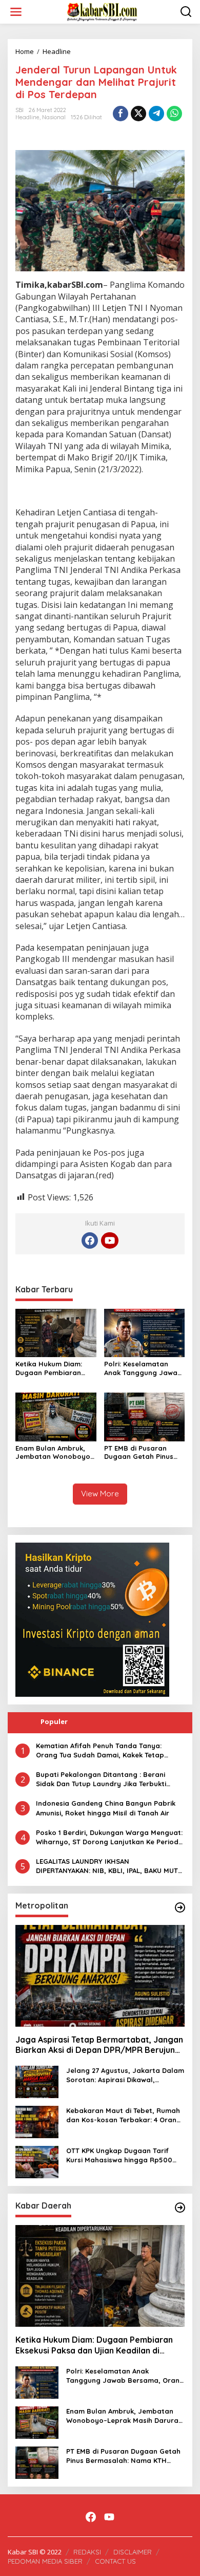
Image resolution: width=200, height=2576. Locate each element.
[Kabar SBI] (102, 11)
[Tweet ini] (138, 114)
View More (100, 1494)
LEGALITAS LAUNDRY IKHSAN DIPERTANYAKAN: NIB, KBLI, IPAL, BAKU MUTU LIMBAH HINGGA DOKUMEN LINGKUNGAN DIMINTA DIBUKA (109, 1866)
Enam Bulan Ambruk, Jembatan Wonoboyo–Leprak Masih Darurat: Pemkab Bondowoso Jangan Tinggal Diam (55, 1453)
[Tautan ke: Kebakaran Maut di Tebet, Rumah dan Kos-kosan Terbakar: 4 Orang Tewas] (37, 2121)
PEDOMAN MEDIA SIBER (45, 2561)
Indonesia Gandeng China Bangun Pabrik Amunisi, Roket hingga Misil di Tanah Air (106, 1808)
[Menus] (16, 12)
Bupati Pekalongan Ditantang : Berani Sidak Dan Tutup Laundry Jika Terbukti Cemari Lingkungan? (101, 1779)
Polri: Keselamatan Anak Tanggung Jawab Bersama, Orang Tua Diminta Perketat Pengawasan (143, 1368)
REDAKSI (87, 2552)
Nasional (54, 117)
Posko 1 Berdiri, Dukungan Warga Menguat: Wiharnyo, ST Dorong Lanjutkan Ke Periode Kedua (109, 1837)
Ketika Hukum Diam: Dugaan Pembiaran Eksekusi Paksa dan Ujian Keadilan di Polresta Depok (49, 1368)
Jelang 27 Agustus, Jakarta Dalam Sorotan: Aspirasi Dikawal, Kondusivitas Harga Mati (125, 2075)
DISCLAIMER (133, 2552)
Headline (27, 117)
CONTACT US (115, 2561)
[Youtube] (110, 1240)
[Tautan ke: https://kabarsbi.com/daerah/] (180, 2208)
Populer (54, 1721)
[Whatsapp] (174, 114)
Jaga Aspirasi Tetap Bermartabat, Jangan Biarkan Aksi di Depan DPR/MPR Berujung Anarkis (99, 2045)
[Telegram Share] (156, 114)
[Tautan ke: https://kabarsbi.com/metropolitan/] (180, 1907)
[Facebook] (90, 1240)
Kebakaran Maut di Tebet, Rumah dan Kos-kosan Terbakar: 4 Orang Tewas (124, 2115)
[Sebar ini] (121, 114)
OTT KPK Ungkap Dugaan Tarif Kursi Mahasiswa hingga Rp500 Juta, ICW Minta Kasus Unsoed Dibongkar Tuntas (119, 2155)
